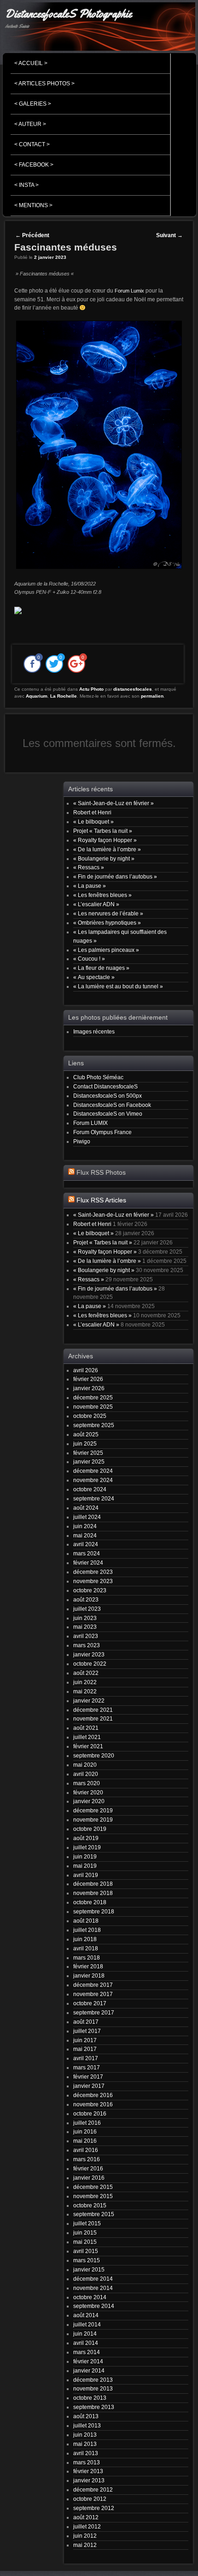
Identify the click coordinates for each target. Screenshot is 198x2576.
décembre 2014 (93, 2279)
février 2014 (88, 2361)
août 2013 (86, 2416)
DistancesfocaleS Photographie (68, 14)
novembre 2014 (93, 2288)
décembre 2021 (93, 1710)
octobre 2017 (90, 2003)
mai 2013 (85, 2444)
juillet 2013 (87, 2425)
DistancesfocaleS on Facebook (112, 1105)
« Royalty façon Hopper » (105, 840)
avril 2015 (86, 2251)
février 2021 (88, 1746)
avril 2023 (86, 1636)
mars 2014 (87, 2352)
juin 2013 (85, 2435)
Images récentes (94, 1031)
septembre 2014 (94, 2306)
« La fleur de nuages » (101, 968)
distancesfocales (133, 689)
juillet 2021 (87, 1737)
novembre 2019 (93, 1820)
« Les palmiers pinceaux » (106, 950)
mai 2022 (85, 1691)
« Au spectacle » (94, 977)
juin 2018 (85, 1939)
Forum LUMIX (90, 1123)
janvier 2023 (89, 1654)
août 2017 (86, 2022)
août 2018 (86, 1921)
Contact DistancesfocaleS (105, 1086)
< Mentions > (33, 205)
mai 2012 (85, 2545)
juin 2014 (85, 2334)
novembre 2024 (93, 1480)
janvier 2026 (89, 1388)
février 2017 (88, 2077)
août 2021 (86, 1728)
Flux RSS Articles (101, 1200)
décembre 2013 (93, 2380)
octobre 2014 (90, 2297)
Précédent (32, 235)
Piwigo (82, 1141)
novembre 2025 (93, 1407)
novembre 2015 (93, 2196)
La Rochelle (64, 696)
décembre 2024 (93, 1471)
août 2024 (86, 1508)
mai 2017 (85, 2049)
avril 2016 (86, 2150)
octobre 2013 (90, 2398)
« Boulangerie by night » (104, 858)
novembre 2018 (93, 1893)
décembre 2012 (93, 2489)
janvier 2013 (89, 2480)
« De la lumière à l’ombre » (107, 849)
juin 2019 (85, 1856)
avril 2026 (86, 1370)
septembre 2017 (94, 2012)
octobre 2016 (90, 2113)
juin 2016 (85, 2131)
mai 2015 (85, 2242)
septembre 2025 (94, 1425)
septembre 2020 (94, 1755)
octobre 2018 (90, 1902)
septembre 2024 (94, 1498)
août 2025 (86, 1434)
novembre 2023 (93, 1581)
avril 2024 (86, 1544)
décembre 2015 (93, 2187)
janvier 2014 (89, 2370)
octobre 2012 (90, 2499)
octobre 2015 (90, 2205)
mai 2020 (85, 1765)
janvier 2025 (89, 1461)
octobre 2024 (90, 1489)
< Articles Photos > (44, 84)
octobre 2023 (90, 1590)
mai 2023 (85, 1627)
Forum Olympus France (102, 1132)
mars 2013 (87, 2462)
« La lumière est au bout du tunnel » (118, 986)
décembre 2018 (93, 1884)
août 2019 (86, 1838)
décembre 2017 (93, 1985)
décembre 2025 (93, 1397)
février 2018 (88, 1966)
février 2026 (88, 1379)
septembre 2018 (94, 1911)
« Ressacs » (89, 867)
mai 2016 (85, 2141)
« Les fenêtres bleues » (102, 895)
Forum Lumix (129, 291)
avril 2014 (86, 2343)
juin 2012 (85, 2536)
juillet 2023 (87, 1609)
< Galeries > (33, 104)
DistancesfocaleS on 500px (108, 1096)
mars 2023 (87, 1645)
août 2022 (86, 1673)
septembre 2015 (94, 2214)
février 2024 (88, 1563)
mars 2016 (87, 2159)
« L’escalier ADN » (96, 904)
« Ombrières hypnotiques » (107, 923)
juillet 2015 (87, 2223)
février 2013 (88, 2471)
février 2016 (88, 2168)
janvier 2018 (89, 1975)
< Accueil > (31, 63)
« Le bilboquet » (93, 822)
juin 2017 (85, 2040)
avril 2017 (86, 2058)
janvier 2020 (89, 1801)
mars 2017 (87, 2067)
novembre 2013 (93, 2388)
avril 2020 (86, 1774)
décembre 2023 (93, 1572)
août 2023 (86, 1599)
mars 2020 (87, 1783)
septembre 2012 (94, 2508)
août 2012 (86, 2517)
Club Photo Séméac (98, 1077)
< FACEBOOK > (34, 165)
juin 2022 (85, 1682)
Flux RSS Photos (101, 1173)
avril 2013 (86, 2453)
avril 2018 (86, 1948)
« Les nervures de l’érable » (108, 913)
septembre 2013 (94, 2407)
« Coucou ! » (89, 959)
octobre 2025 (90, 1416)
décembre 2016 (93, 2095)
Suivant (169, 235)
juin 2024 (85, 1526)
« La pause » (90, 886)
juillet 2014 (87, 2324)
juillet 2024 (87, 1517)
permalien (152, 696)
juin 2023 (85, 1618)
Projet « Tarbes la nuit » (103, 831)
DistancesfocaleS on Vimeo (108, 1114)
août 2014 (86, 2315)
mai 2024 (85, 1535)
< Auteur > (30, 124)
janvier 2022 (89, 1700)
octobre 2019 (90, 1829)
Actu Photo (91, 689)
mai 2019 (85, 1866)
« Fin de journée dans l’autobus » (115, 876)
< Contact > (32, 144)
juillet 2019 (87, 1847)
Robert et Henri (92, 812)
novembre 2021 (93, 1718)
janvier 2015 (89, 2269)
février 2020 (88, 1792)
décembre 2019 (93, 1810)
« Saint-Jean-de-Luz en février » (114, 803)
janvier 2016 (89, 2178)
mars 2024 (87, 1553)
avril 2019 (86, 1875)
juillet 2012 (87, 2526)
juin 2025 (85, 1443)
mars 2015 (87, 2260)
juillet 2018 (87, 1930)
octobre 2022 (90, 1664)
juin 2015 (85, 2232)
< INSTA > (26, 185)
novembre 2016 (93, 2104)
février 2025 (88, 1453)
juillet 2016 (87, 2123)
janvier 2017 (89, 2086)
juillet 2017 (87, 2031)
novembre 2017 (93, 1994)
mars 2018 (87, 1957)
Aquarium (37, 696)
